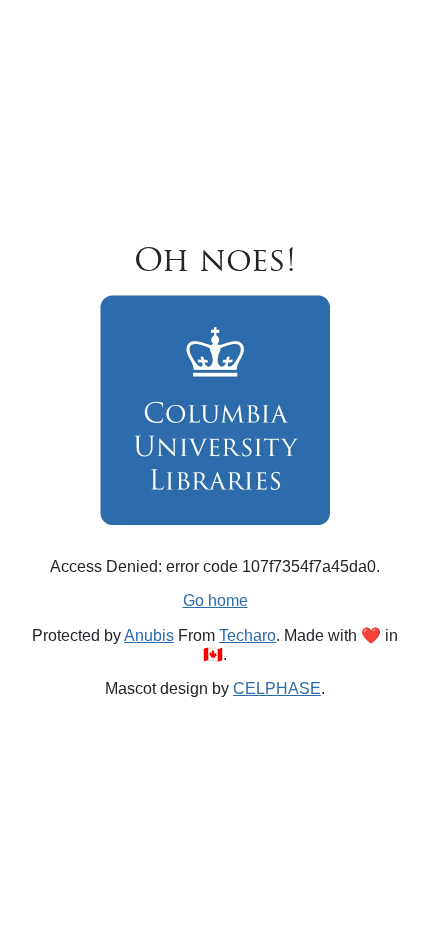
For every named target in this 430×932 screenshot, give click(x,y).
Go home (215, 600)
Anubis (149, 635)
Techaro (247, 635)
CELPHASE (277, 688)
